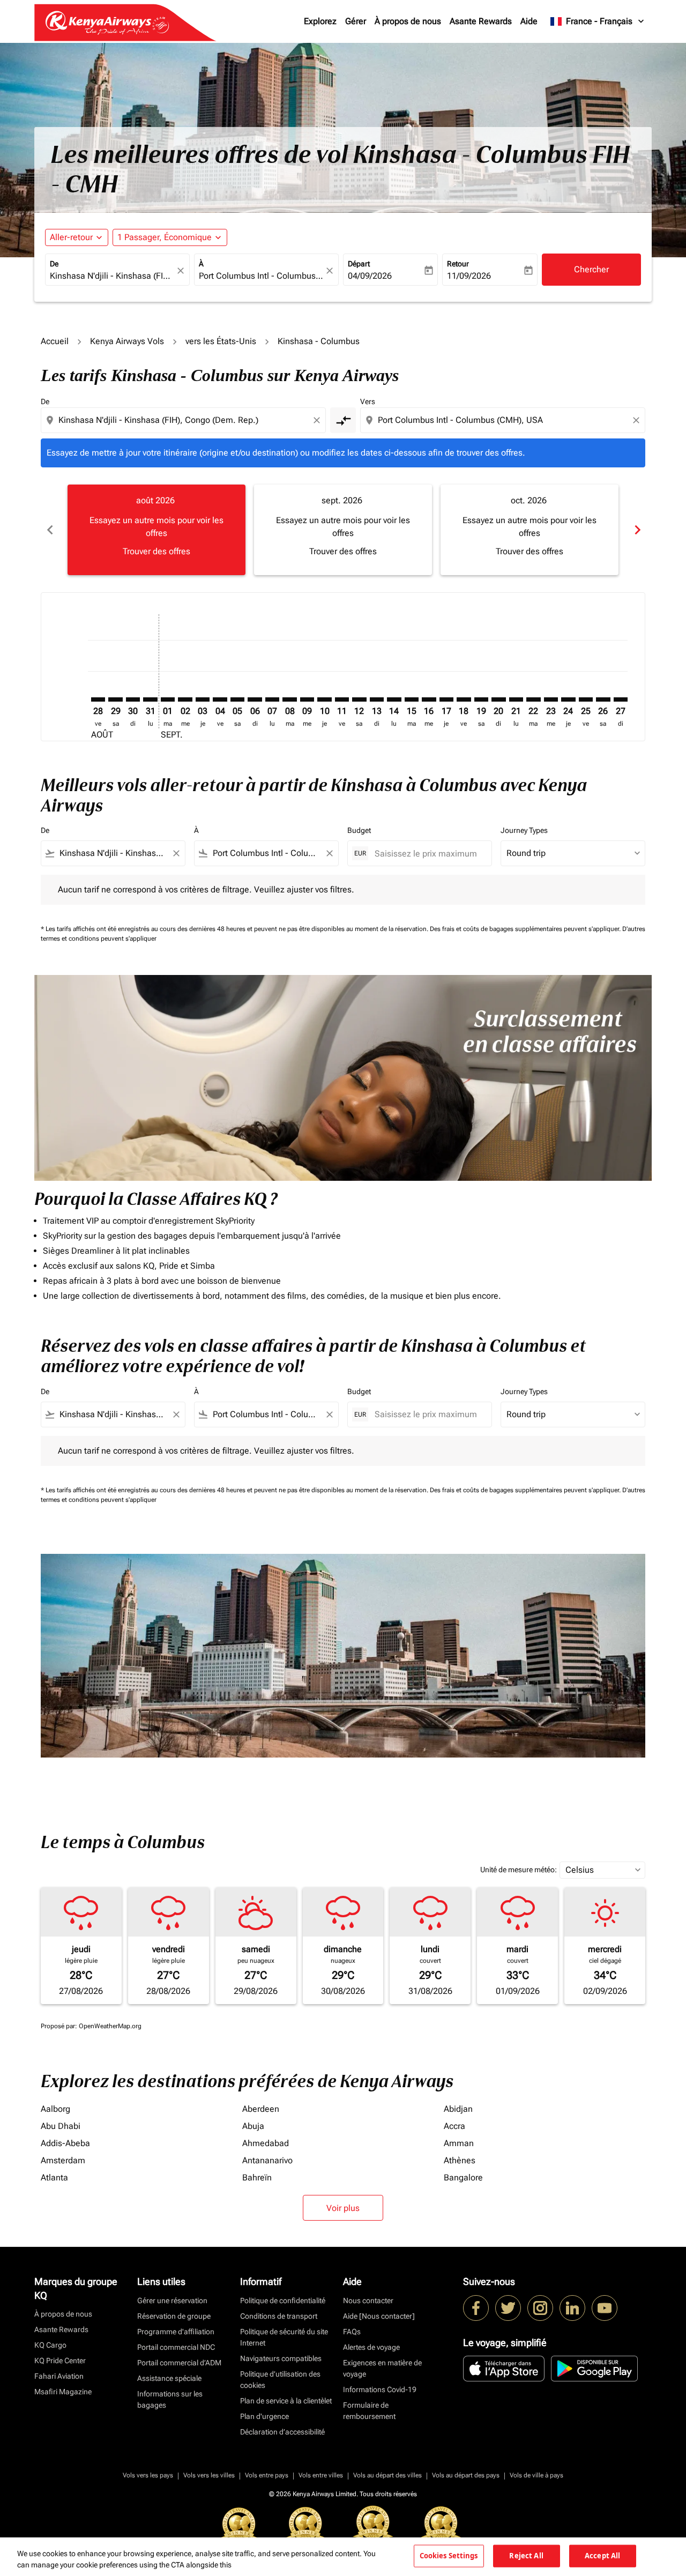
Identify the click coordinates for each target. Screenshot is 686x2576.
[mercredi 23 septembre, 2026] (551, 699)
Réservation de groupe (174, 2316)
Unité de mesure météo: (519, 1870)
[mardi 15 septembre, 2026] (412, 699)
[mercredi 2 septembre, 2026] (185, 699)
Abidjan (458, 2109)
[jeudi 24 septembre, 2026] (568, 699)
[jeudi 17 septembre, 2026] (446, 699)
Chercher (591, 269)
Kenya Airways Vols (127, 341)
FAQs (352, 2332)
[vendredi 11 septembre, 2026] (342, 699)
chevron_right (637, 530)
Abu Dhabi (61, 2126)
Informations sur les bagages (170, 2399)
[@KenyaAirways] (508, 2308)
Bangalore (463, 2177)
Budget (359, 830)
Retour (458, 264)
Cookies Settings (449, 2556)
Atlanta (54, 2177)
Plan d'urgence (264, 2416)
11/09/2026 (469, 276)
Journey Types (524, 830)
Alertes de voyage (371, 2347)
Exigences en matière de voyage (382, 2368)
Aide (529, 21)
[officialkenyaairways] (540, 2308)
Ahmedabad (266, 2143)
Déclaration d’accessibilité (282, 2432)
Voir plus (343, 2208)
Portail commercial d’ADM (179, 2363)
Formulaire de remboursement (369, 2411)
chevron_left (49, 530)
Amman (459, 2143)
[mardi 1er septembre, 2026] (168, 699)
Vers (368, 401)
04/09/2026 (370, 276)
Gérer (356, 21)
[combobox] (112, 276)
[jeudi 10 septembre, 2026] (324, 699)
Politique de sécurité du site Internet (284, 2337)
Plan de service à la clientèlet (286, 2401)
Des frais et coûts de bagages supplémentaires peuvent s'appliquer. (526, 929)
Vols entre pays (267, 2475)
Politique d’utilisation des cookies (280, 2380)
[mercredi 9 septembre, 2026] (307, 699)
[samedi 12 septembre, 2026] (359, 699)
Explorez (320, 21)
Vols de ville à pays (536, 2475)
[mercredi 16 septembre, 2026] (429, 699)
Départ (359, 264)
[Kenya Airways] (476, 2308)
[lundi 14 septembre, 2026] (394, 699)
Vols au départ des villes (387, 2475)
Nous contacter (368, 2300)
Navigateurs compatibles (281, 2358)
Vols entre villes (321, 2475)
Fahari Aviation (59, 2376)
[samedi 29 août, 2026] (115, 699)
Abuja (253, 2126)
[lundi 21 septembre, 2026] (516, 699)
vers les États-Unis (221, 341)
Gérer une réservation (172, 2300)
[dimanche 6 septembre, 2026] (255, 699)
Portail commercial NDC (176, 2347)
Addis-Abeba (65, 2143)
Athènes (460, 2160)
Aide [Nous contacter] (379, 2316)
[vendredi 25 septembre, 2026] (586, 699)
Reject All (526, 2556)
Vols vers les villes (209, 2475)
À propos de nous (408, 21)
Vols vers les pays (148, 2475)
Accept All (602, 2556)
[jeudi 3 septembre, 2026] (203, 699)
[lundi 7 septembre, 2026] (272, 699)
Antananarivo (267, 2160)
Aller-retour (71, 237)
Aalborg (55, 2109)
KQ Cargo (50, 2345)
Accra (454, 2126)
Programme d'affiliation (176, 2332)
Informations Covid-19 (380, 2389)
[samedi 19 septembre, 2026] (481, 699)
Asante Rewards (481, 21)
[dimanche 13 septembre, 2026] (377, 699)
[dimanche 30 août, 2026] (133, 699)
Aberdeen (261, 2109)
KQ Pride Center (60, 2361)
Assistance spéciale (169, 2378)
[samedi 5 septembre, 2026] (237, 699)
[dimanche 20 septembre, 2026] (498, 699)
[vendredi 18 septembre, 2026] (464, 699)
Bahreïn (257, 2177)
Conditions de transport (279, 2316)
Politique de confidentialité (283, 2300)
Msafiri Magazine (63, 2392)
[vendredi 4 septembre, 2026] (220, 699)
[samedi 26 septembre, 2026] (603, 699)
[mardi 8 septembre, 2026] (289, 699)
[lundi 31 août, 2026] (150, 699)
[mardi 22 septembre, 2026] (533, 699)
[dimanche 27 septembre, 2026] (621, 699)
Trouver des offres (156, 551)
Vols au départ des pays (466, 2475)
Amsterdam (63, 2160)
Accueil (55, 341)
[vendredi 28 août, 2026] (98, 699)
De (54, 264)
